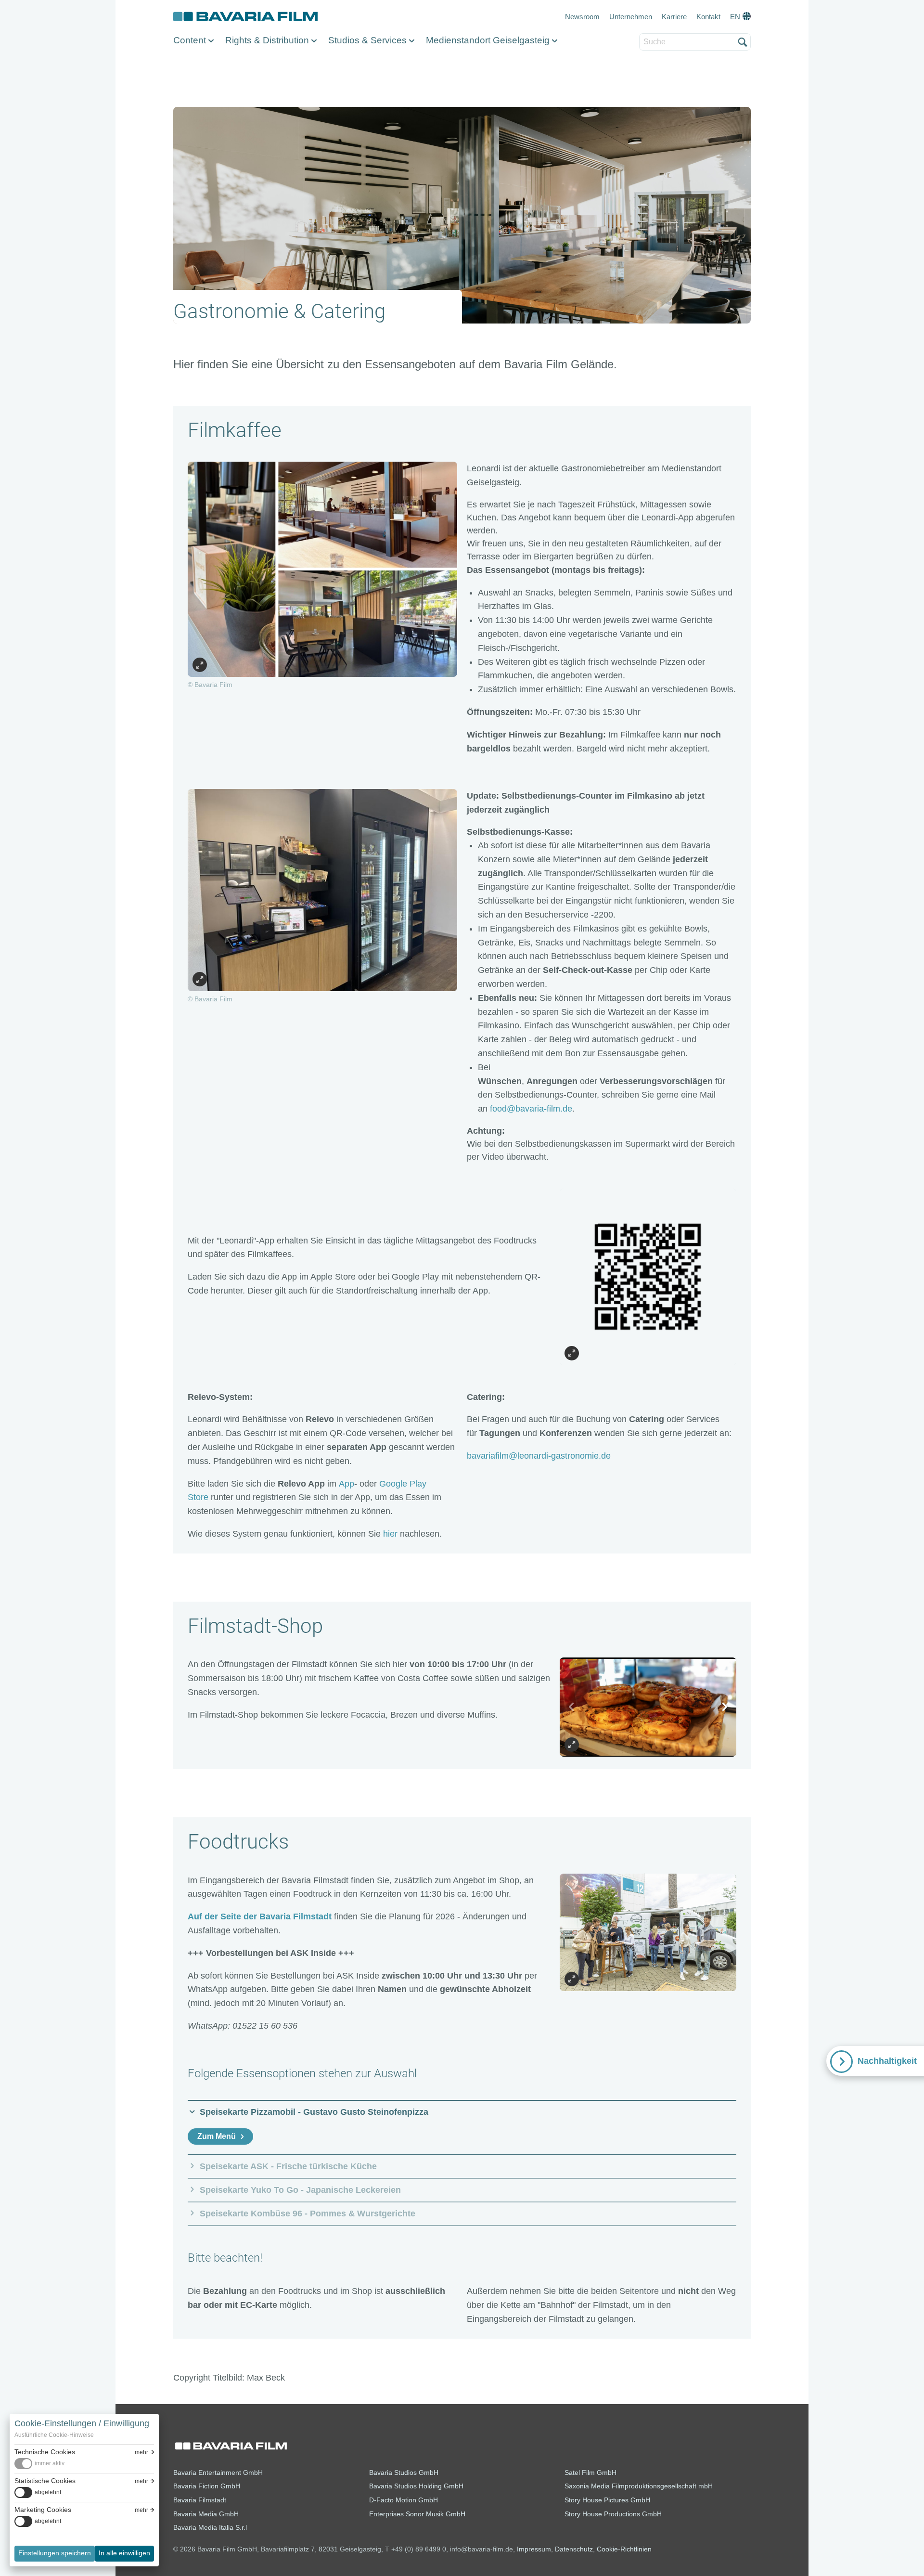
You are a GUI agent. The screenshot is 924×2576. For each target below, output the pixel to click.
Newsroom (582, 17)
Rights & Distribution (267, 40)
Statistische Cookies (45, 2481)
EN (735, 17)
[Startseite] (245, 17)
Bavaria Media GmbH (206, 2514)
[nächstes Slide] (724, 1707)
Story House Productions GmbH (613, 2514)
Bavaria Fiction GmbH (207, 2486)
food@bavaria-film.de (531, 1109)
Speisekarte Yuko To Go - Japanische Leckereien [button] (300, 2190)
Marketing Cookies (43, 2510)
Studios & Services (367, 40)
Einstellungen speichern (55, 2553)
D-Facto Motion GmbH (404, 2500)
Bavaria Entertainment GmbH (218, 2472)
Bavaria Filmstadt (200, 2500)
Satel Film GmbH (590, 2472)
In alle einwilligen (124, 2553)
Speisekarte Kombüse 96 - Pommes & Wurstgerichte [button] (308, 2214)
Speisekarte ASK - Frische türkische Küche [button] (288, 2166)
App (346, 1484)
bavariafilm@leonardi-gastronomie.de (539, 1456)
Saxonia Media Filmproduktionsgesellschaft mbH (639, 2486)
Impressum (534, 2549)
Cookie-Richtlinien (624, 2549)
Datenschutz (574, 2549)
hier (390, 1534)
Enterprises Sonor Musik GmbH (417, 2514)
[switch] (39, 2464)
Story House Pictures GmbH (607, 2500)
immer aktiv (50, 2463)
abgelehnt (48, 2492)
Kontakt (708, 17)
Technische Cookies (45, 2452)
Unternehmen (631, 17)
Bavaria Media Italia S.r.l (210, 2527)
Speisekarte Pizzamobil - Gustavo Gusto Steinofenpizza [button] (314, 2112)
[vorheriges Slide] (572, 1707)
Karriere (674, 17)
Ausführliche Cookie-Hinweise (54, 2435)
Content (190, 40)
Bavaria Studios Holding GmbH (416, 2486)
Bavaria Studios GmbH (404, 2472)
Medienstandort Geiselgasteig (488, 40)
